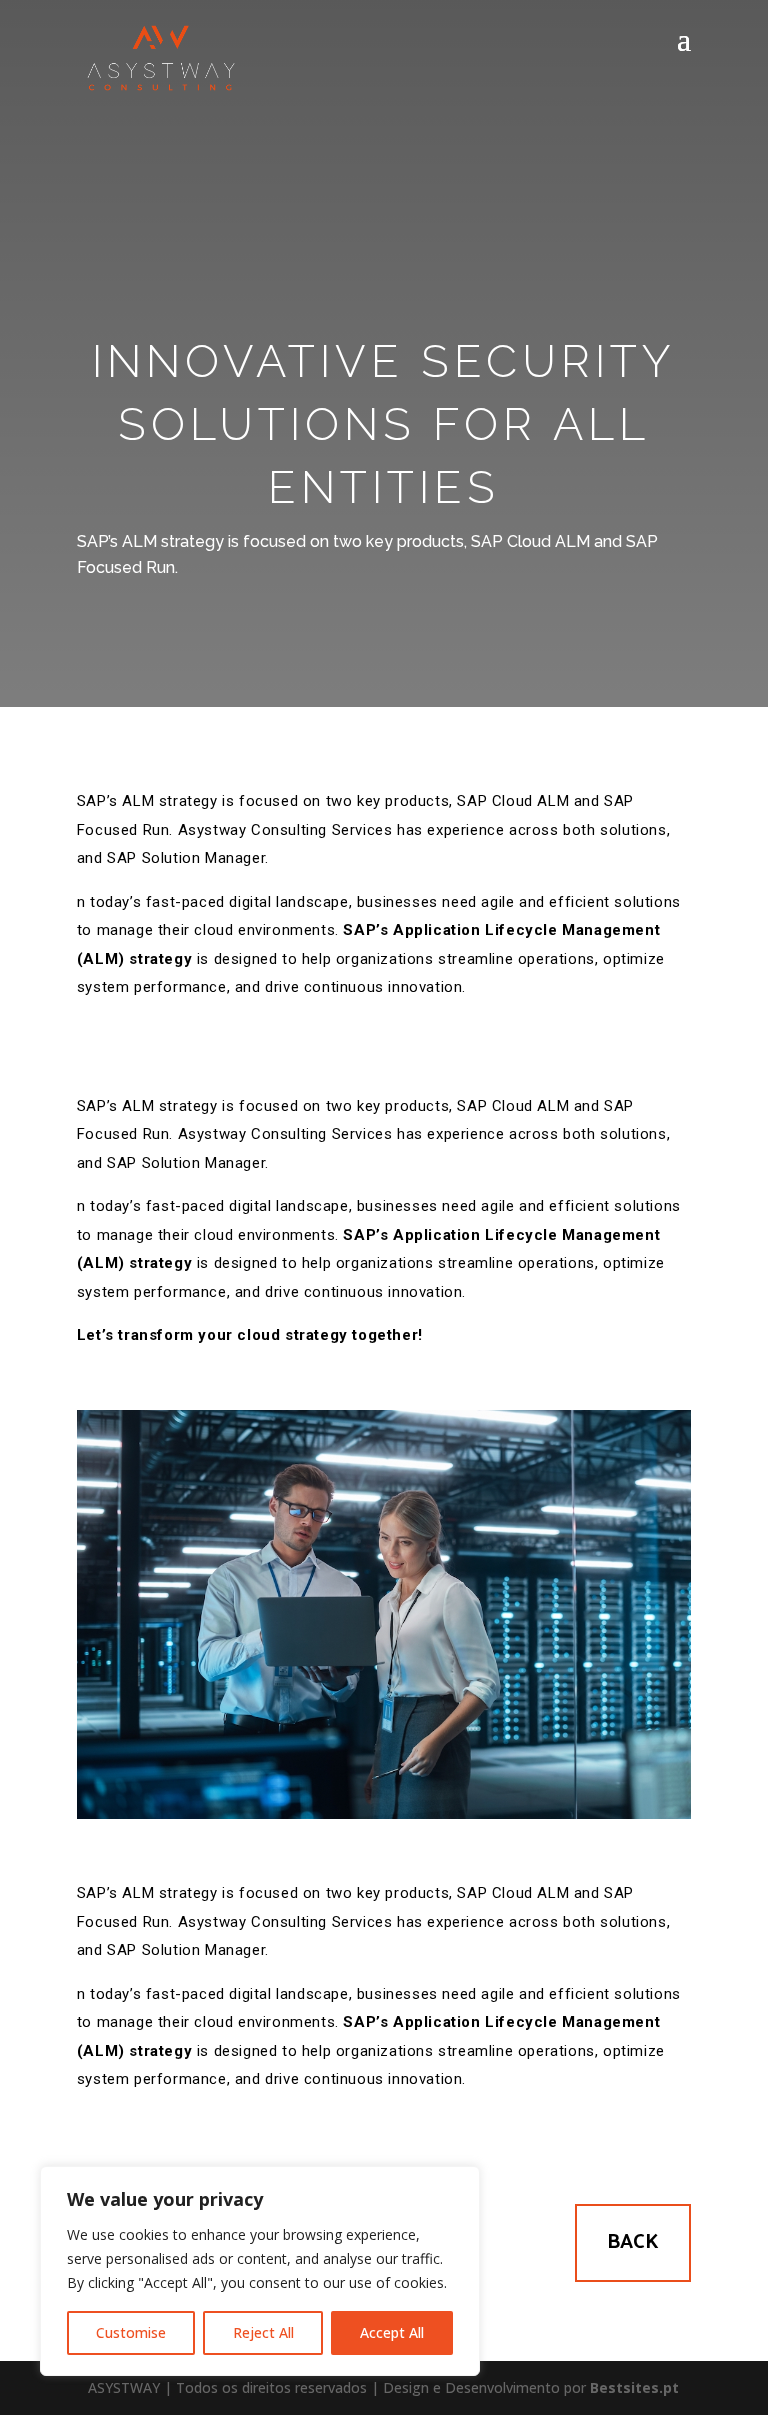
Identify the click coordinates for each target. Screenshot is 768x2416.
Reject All (263, 2332)
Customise (131, 2332)
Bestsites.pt (634, 2387)
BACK (633, 2242)
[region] (260, 2271)
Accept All (392, 2332)
